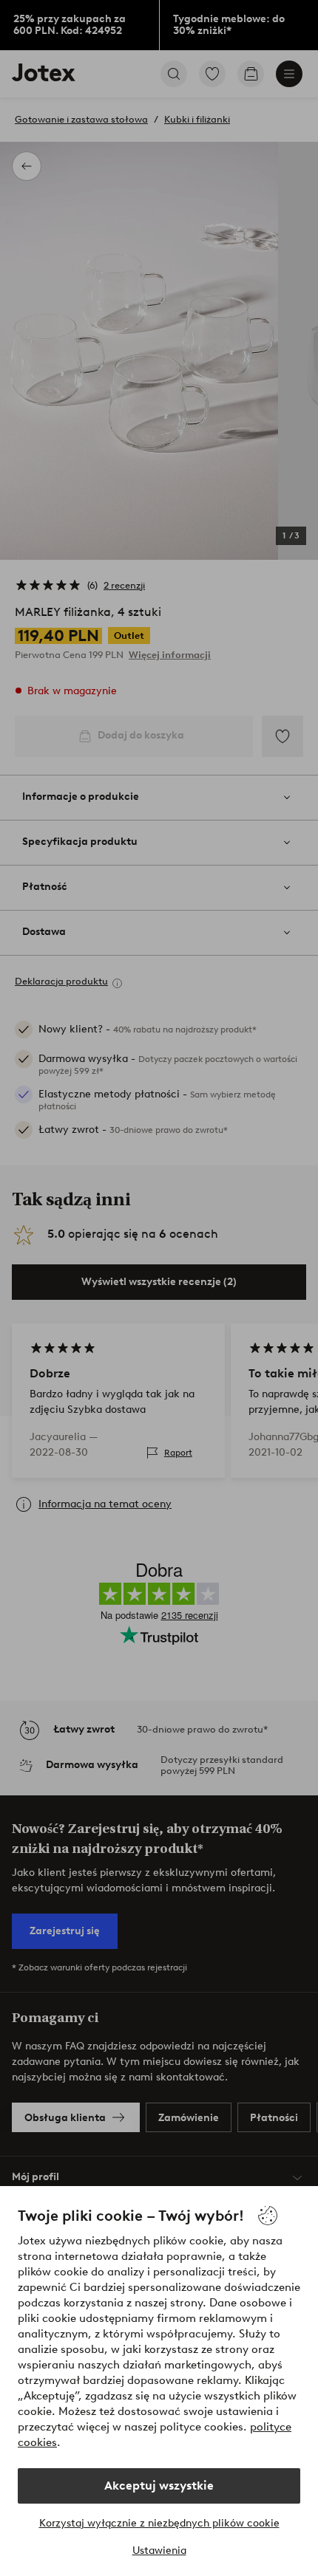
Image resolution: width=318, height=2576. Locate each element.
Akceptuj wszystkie (159, 2486)
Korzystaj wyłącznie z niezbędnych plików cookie (159, 2523)
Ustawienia (159, 2551)
